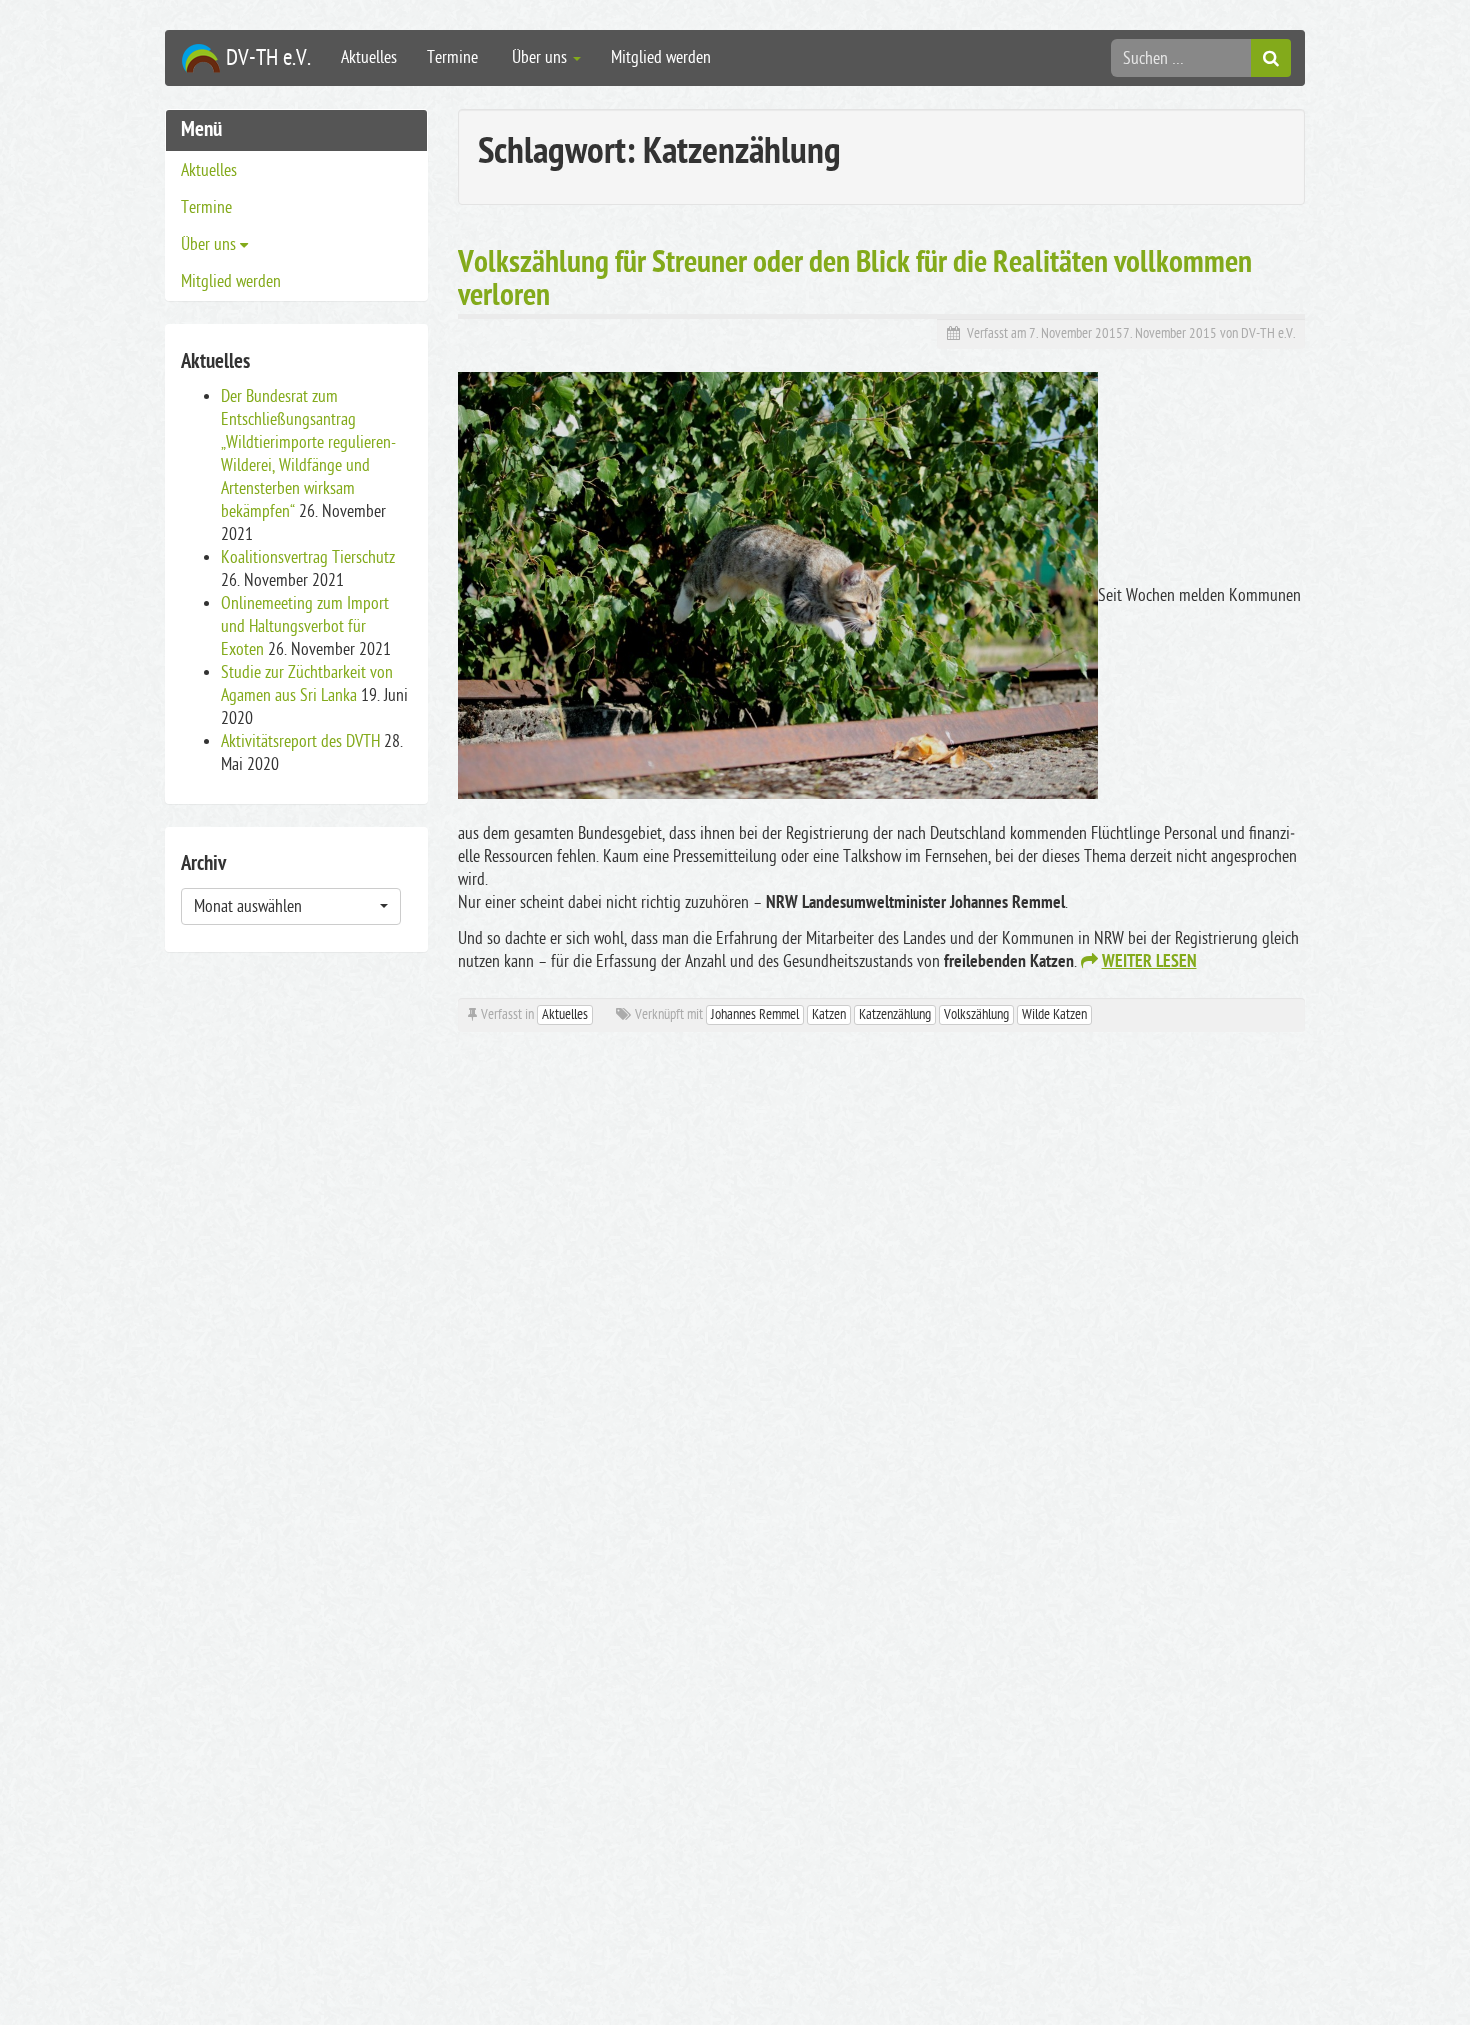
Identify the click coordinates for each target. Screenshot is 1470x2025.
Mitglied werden (661, 57)
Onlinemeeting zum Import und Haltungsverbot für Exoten (305, 626)
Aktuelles (369, 57)
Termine (452, 57)
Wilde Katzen (1054, 1014)
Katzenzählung (895, 1014)
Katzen (829, 1014)
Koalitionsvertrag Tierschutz (308, 557)
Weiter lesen (1149, 963)
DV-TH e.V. (1268, 333)
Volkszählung (976, 1014)
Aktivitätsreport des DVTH (300, 741)
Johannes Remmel (755, 1014)
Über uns (539, 57)
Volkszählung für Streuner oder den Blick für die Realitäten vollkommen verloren (855, 281)
